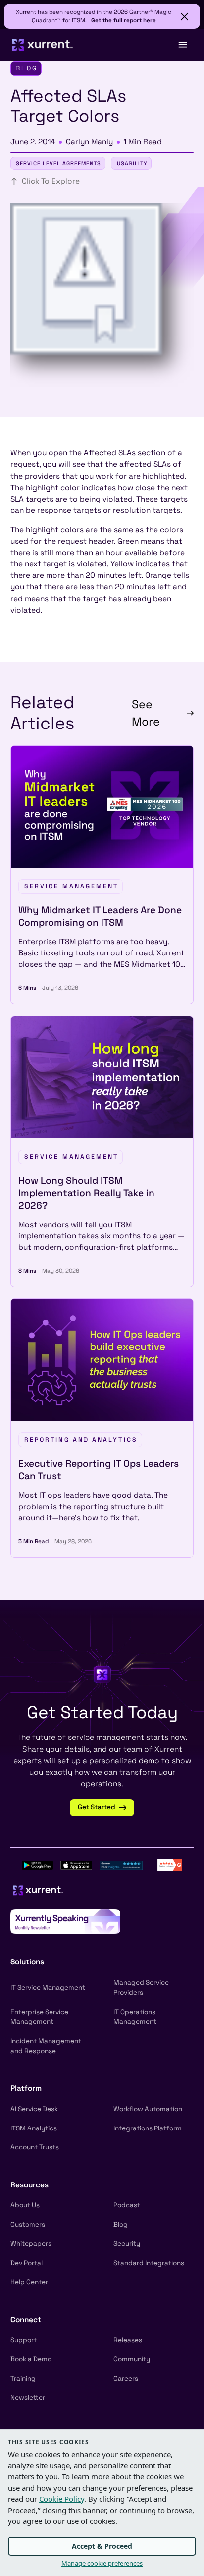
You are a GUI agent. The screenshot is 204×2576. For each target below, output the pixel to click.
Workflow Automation (148, 2109)
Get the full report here (124, 20)
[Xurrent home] (43, 45)
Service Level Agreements (58, 163)
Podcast (127, 2205)
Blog (121, 2224)
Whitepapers (31, 2244)
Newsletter (28, 2397)
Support (24, 2340)
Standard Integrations (149, 2263)
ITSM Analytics (34, 2128)
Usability (132, 163)
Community (132, 2359)
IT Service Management (48, 1988)
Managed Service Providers (141, 1988)
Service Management (72, 886)
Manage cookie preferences (102, 2563)
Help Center (29, 2282)
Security (127, 2244)
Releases (128, 2340)
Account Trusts (35, 2147)
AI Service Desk (34, 2109)
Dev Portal (26, 2263)
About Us (25, 2205)
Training (23, 2379)
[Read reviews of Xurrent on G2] (170, 1864)
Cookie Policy (62, 2499)
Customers (28, 2224)
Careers (126, 2379)
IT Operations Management (135, 2017)
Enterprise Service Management (39, 2017)
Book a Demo (31, 2359)
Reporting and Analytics (81, 1440)
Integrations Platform (148, 2128)
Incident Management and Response (46, 2046)
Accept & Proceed (102, 2546)
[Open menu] (182, 45)
